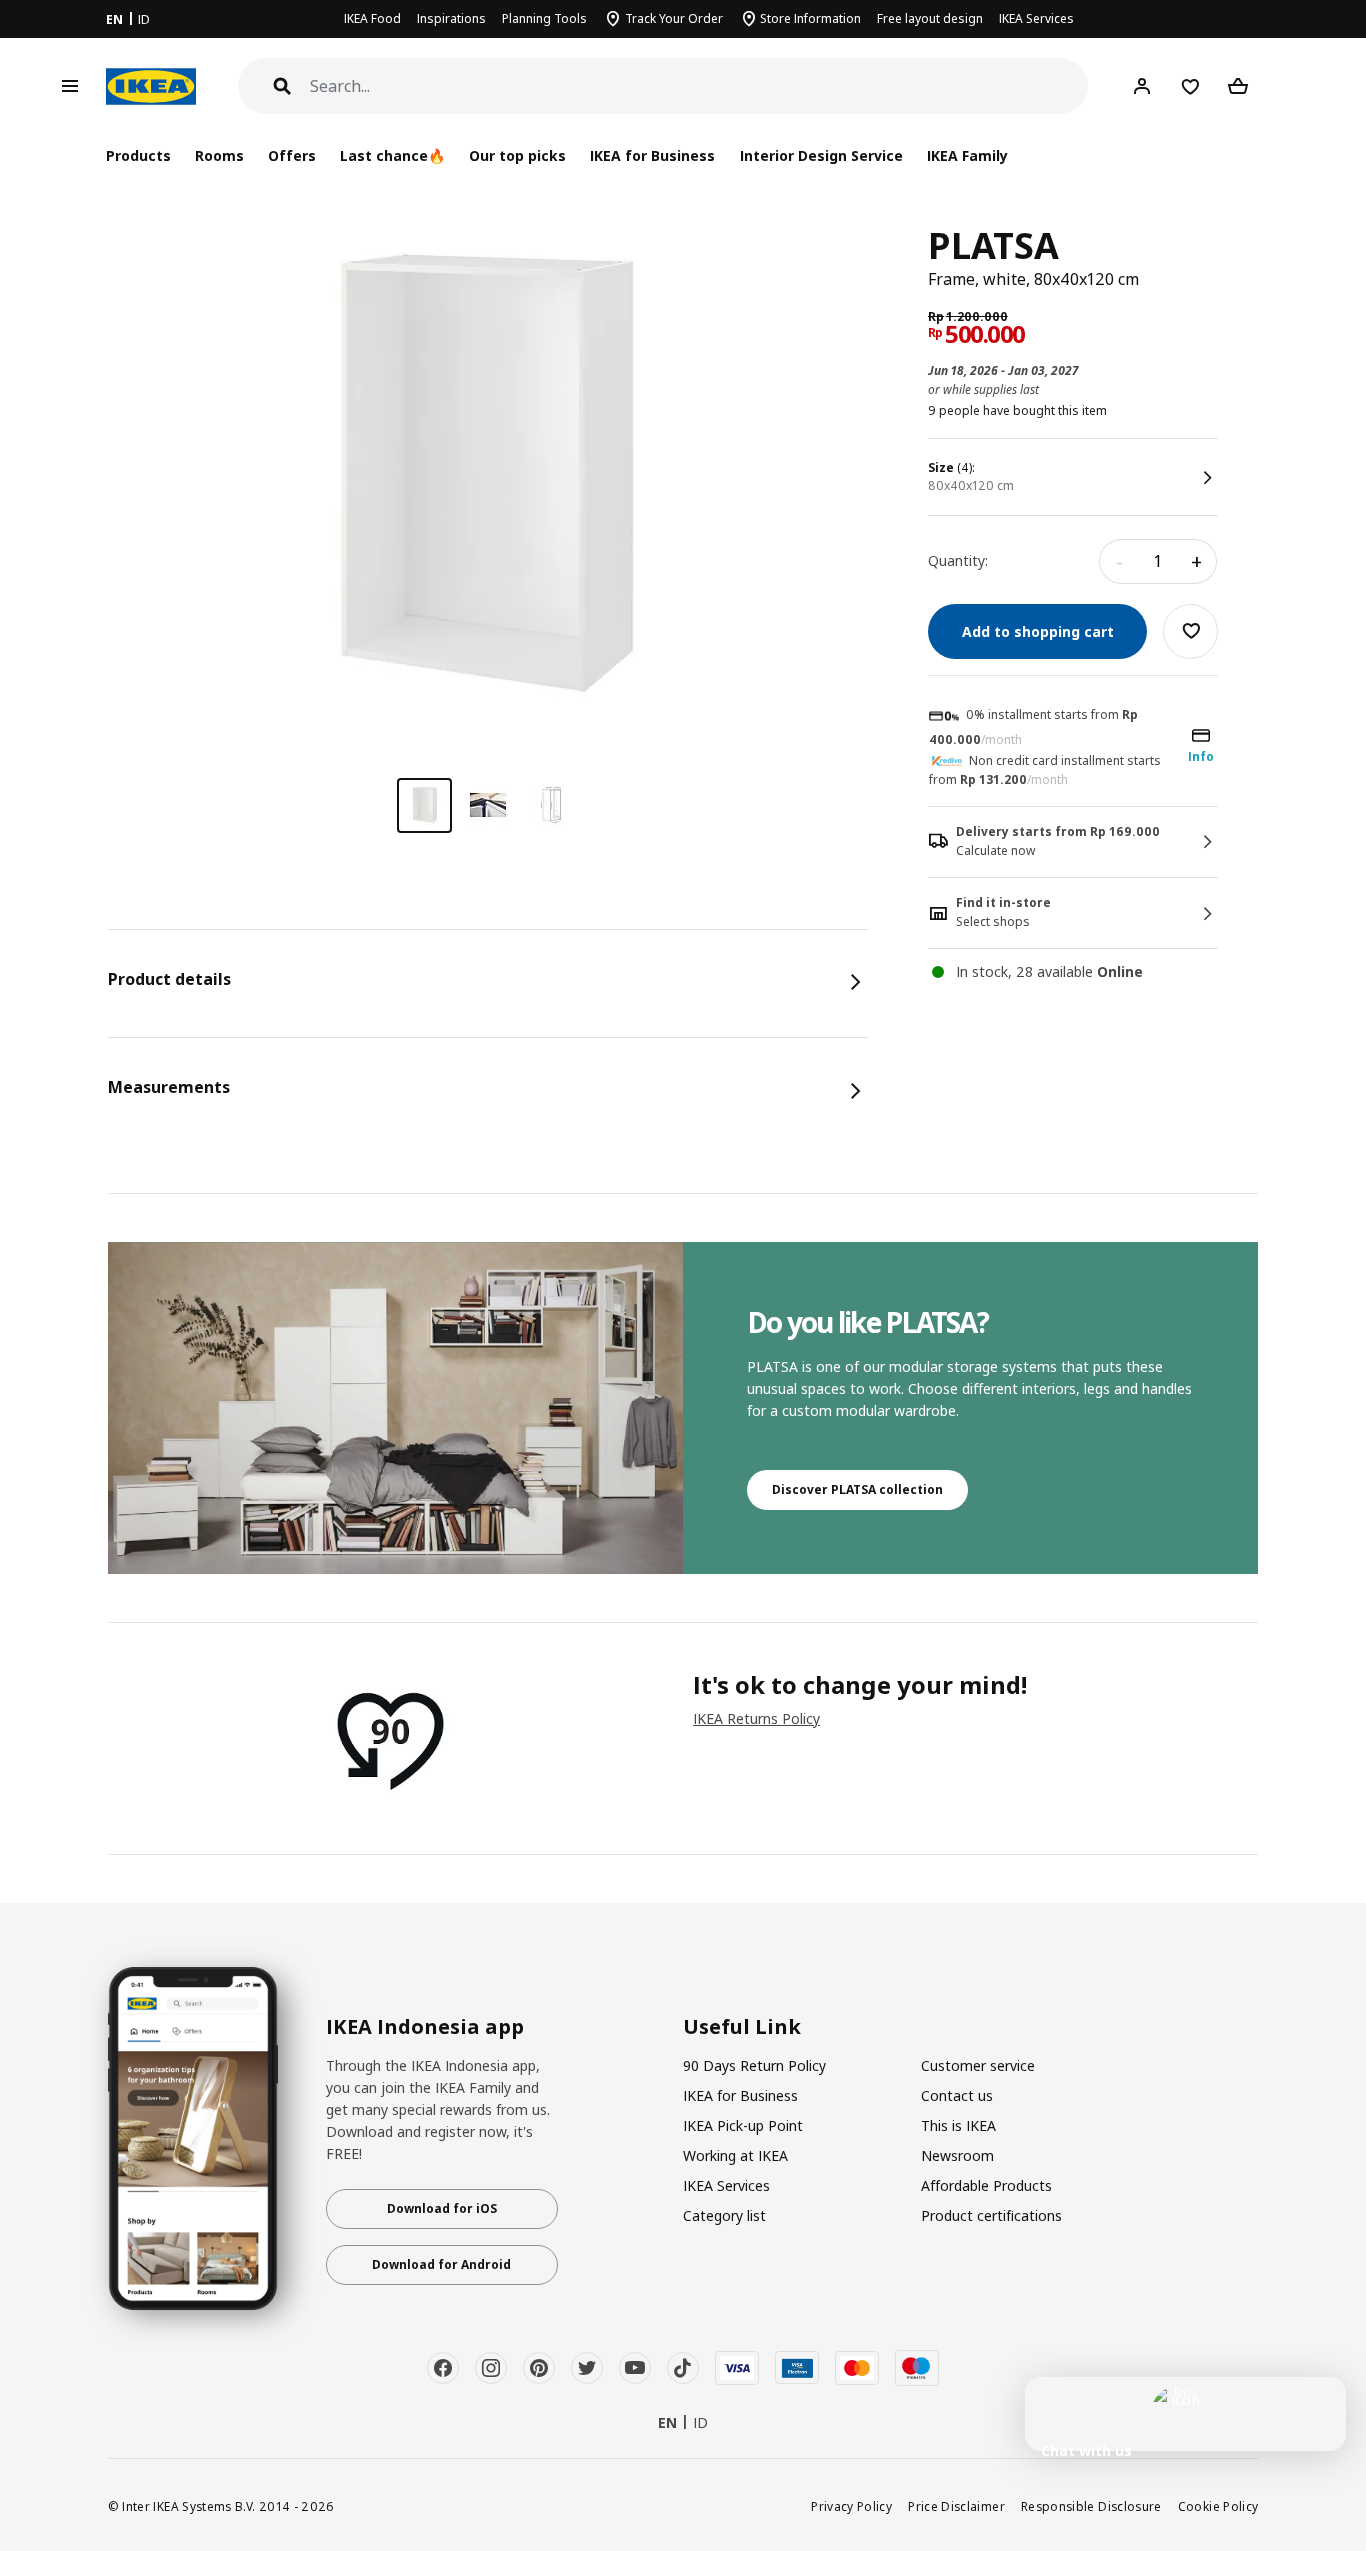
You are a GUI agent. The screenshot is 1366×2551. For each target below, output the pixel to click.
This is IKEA (958, 2125)
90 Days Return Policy (754, 2065)
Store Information (810, 18)
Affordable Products (986, 2185)
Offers (292, 155)
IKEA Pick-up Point (743, 2125)
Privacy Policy (851, 2506)
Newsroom (957, 2155)
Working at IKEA (735, 2155)
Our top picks (517, 155)
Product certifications (991, 2215)
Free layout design (930, 18)
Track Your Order (674, 18)
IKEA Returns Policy (756, 1718)
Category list (724, 2215)
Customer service (978, 2065)
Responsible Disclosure (1091, 2506)
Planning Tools (544, 18)
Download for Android (441, 2264)
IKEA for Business (652, 155)
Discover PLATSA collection (857, 1489)
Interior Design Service (821, 155)
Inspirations (451, 18)
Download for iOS (442, 2208)
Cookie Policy (1218, 2506)
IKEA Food (372, 18)
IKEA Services (1036, 18)
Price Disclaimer (956, 2506)
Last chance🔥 (392, 155)
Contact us (957, 2095)
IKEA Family (967, 155)
